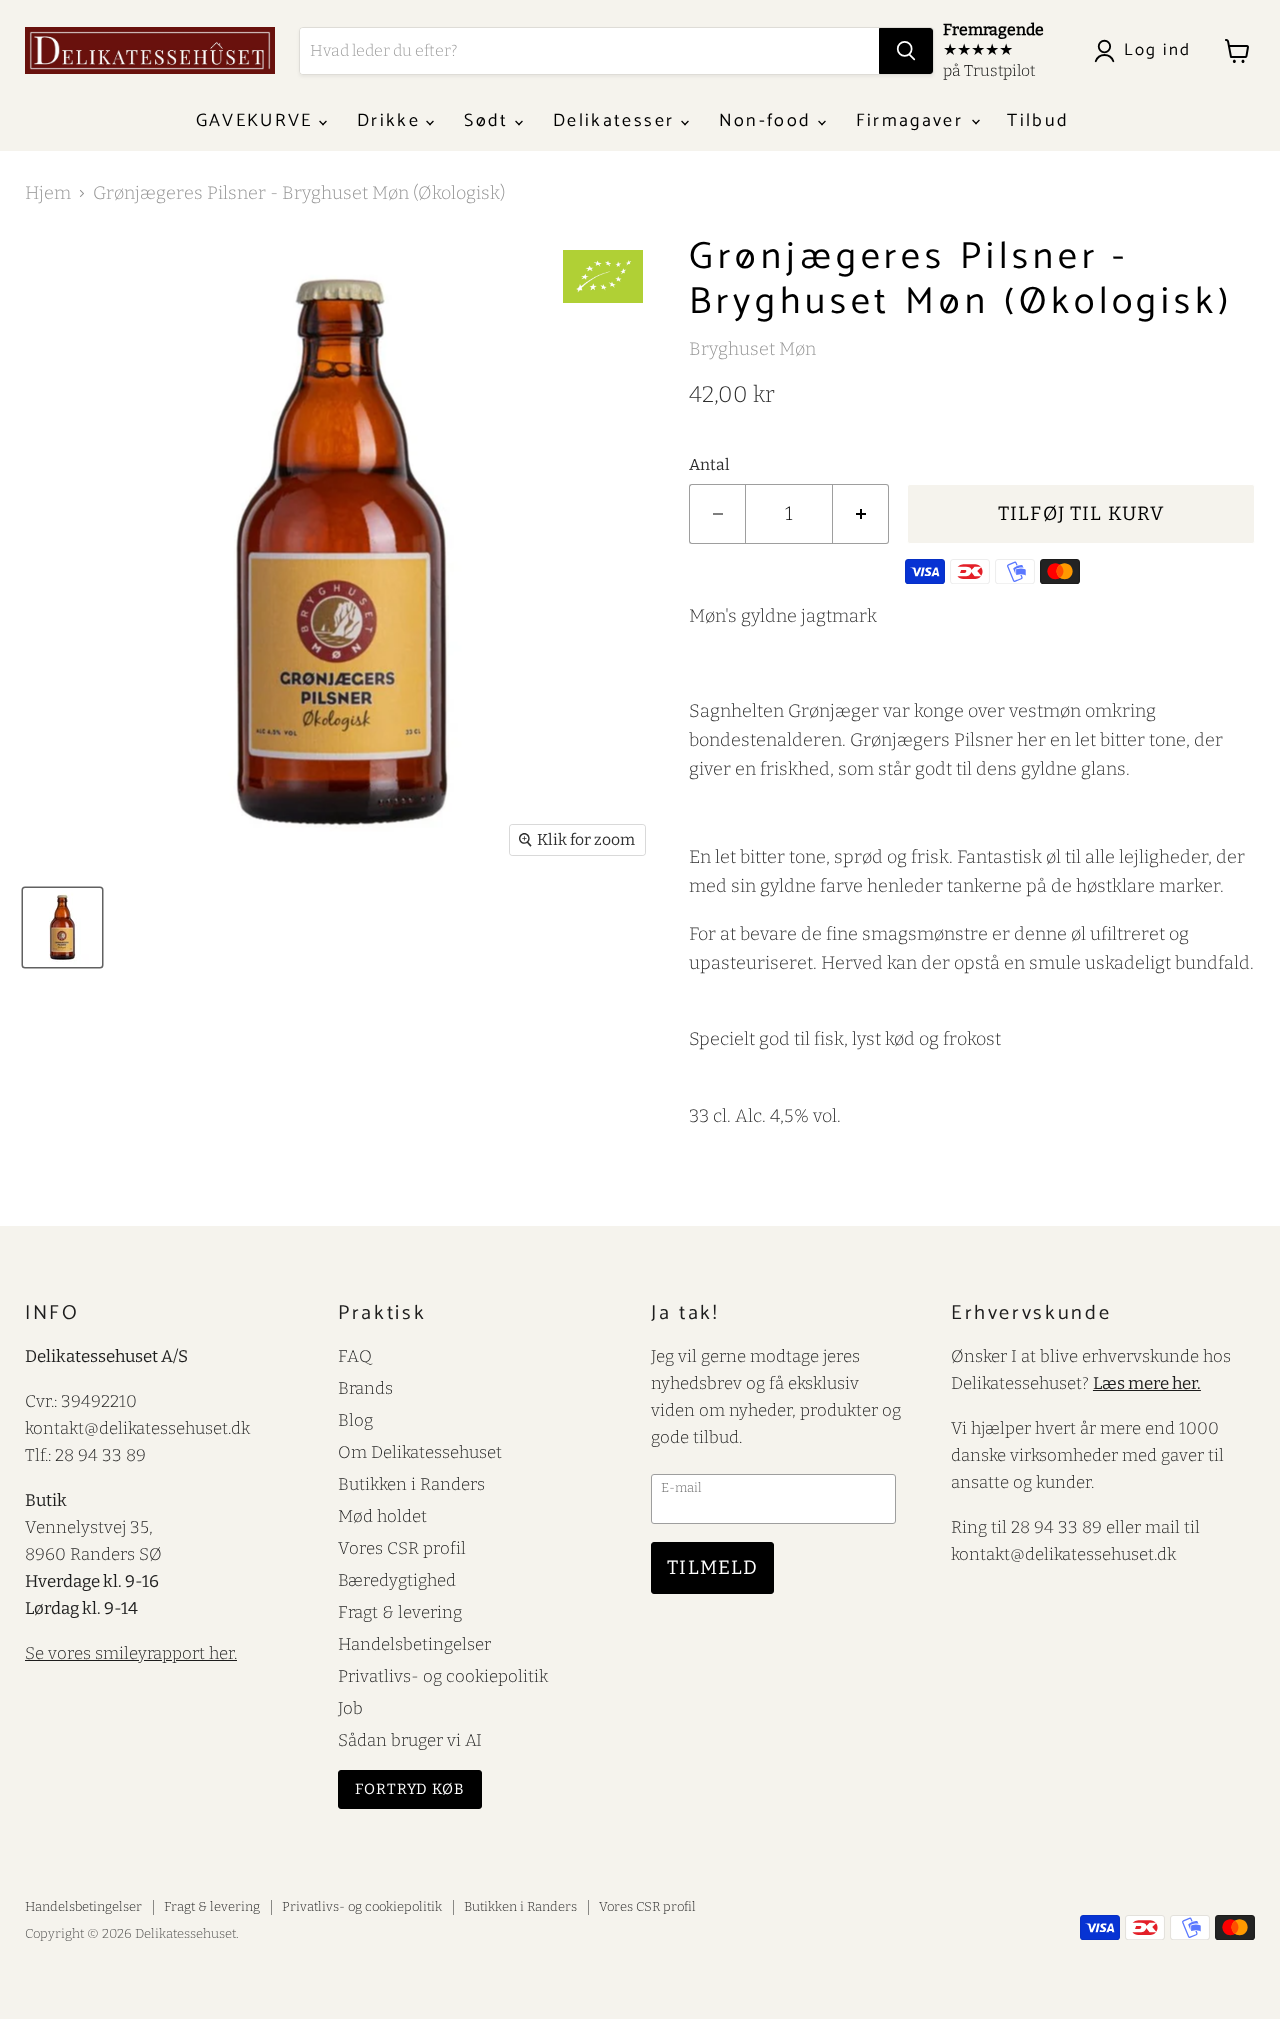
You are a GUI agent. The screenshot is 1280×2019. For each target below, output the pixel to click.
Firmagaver (913, 121)
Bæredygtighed (397, 1580)
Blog (355, 1420)
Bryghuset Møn (752, 349)
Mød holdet (382, 1516)
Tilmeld (712, 1567)
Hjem (48, 193)
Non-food (768, 121)
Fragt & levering (400, 1612)
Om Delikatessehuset (420, 1452)
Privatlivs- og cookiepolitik (443, 1676)
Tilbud (1038, 121)
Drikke (391, 121)
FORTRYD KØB (410, 1789)
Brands (365, 1388)
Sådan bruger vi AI (410, 1740)
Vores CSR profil (402, 1548)
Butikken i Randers (411, 1484)
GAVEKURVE (257, 121)
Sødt (489, 121)
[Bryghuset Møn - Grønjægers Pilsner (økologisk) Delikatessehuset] (62, 927)
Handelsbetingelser (414, 1644)
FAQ (355, 1356)
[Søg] (906, 51)
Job (350, 1708)
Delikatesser (616, 121)
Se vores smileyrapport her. (131, 1653)
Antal (709, 465)
